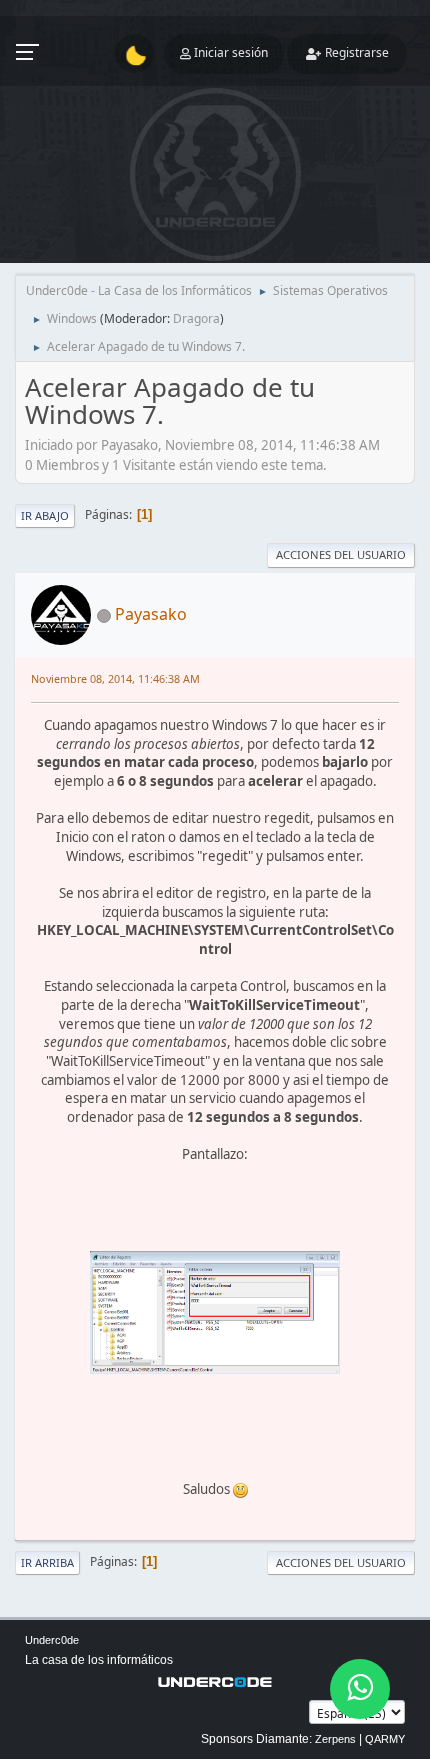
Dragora (196, 318)
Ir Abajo (45, 515)
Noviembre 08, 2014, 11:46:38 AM (115, 678)
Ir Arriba (47, 1562)
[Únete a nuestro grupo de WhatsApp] (360, 1689)
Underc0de (52, 1640)
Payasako (151, 614)
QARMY (385, 1739)
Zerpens (335, 1739)
